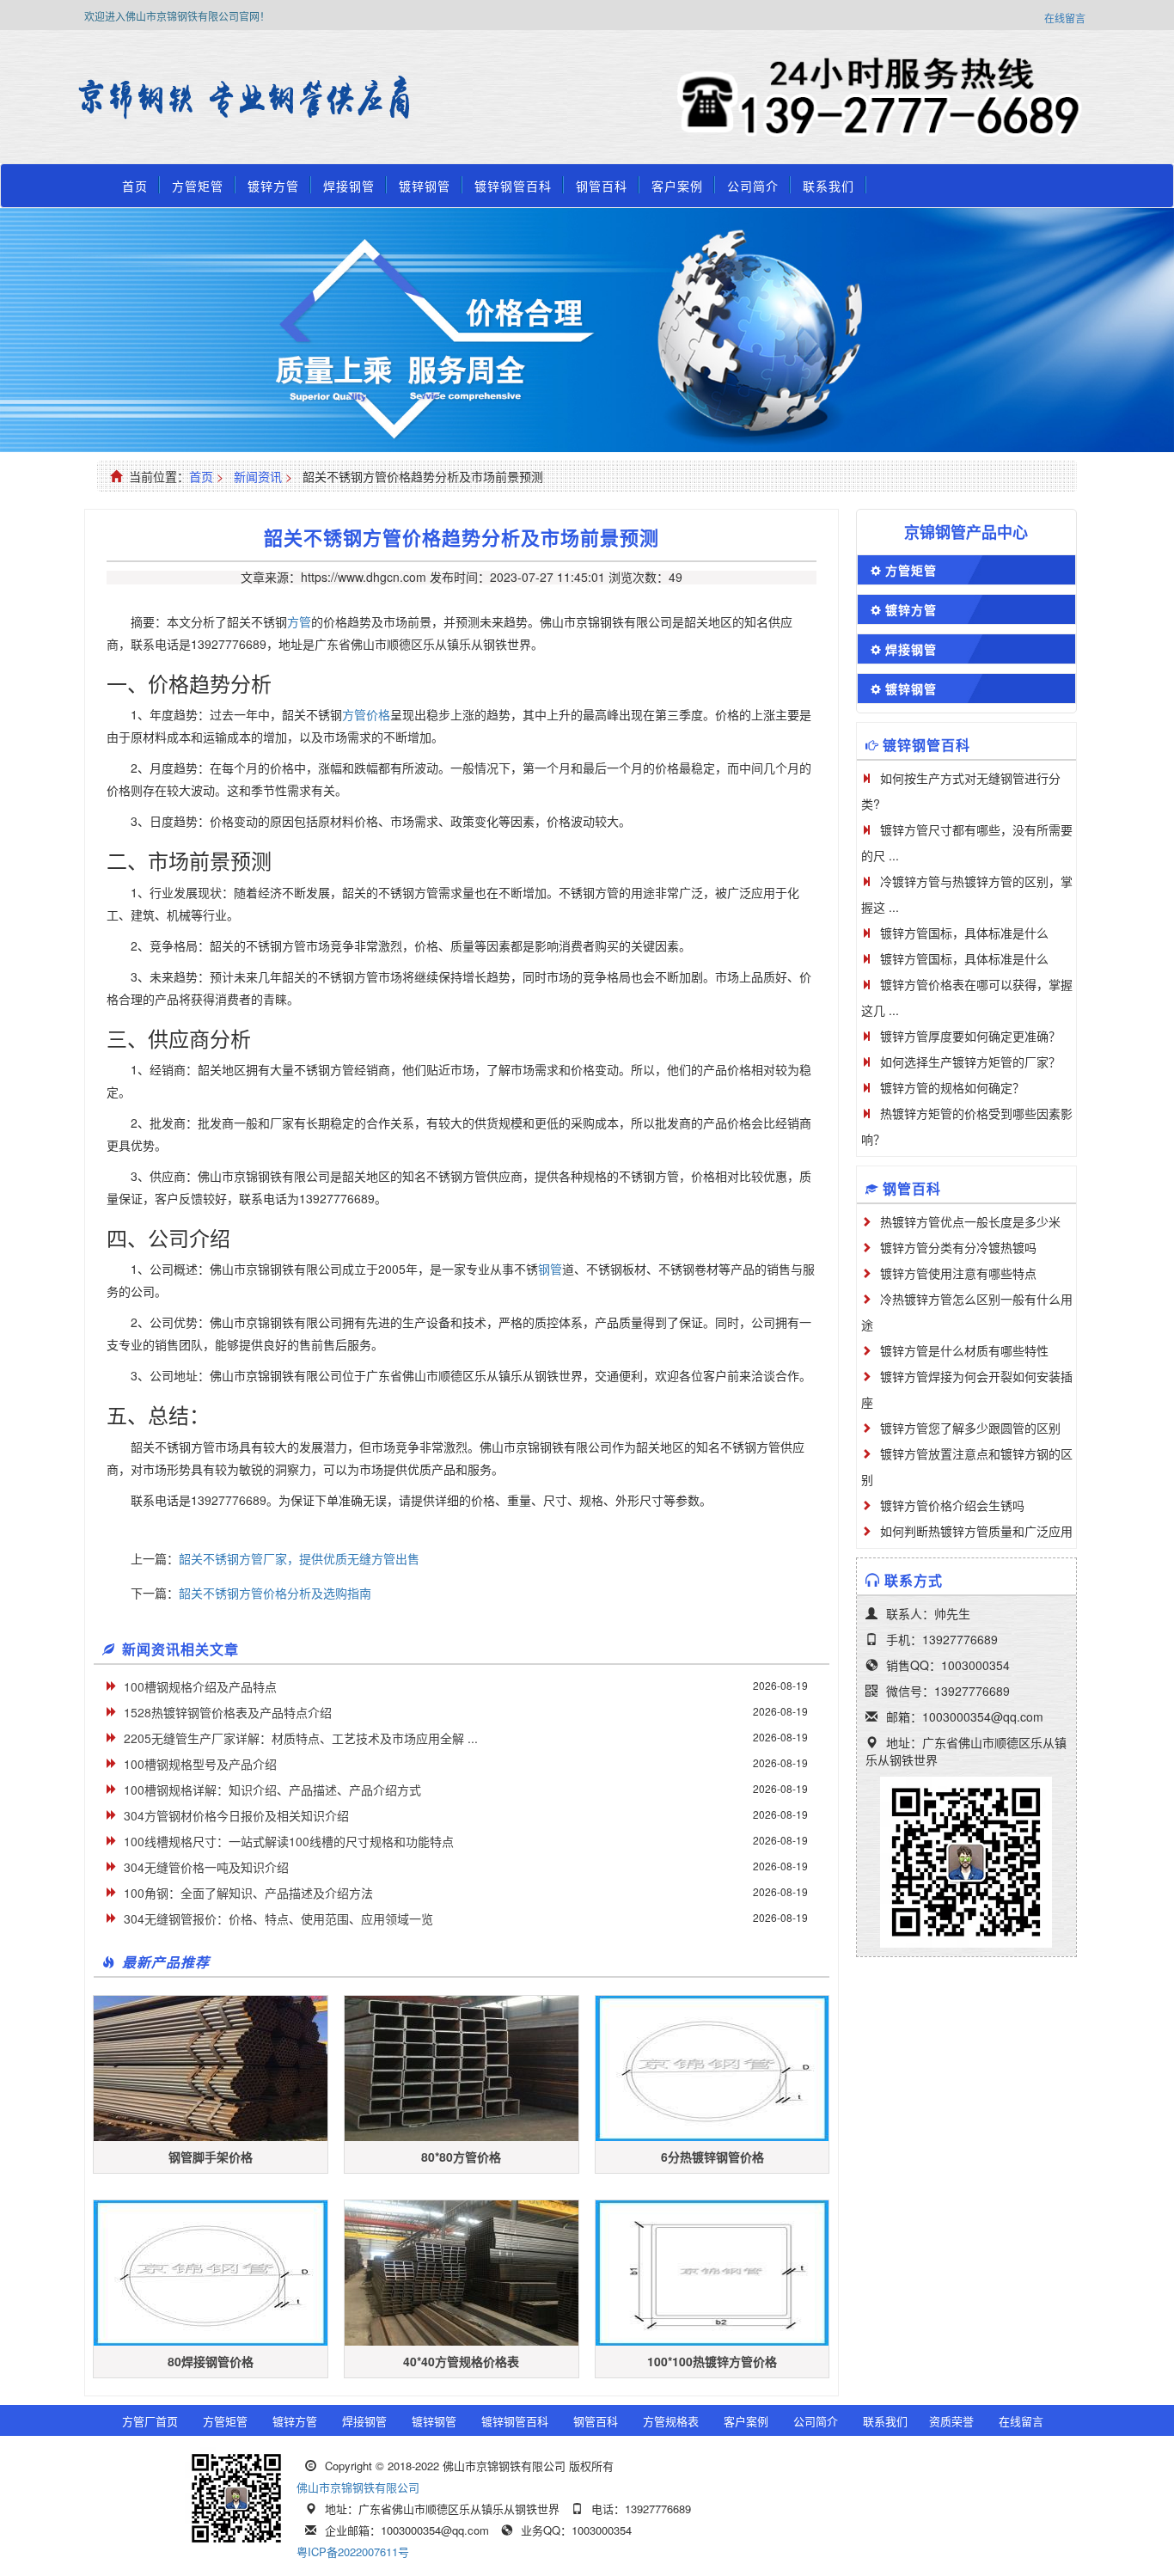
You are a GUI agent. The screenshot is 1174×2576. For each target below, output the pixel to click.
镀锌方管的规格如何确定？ (952, 1087)
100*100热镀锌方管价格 (712, 2361)
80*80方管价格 (461, 2157)
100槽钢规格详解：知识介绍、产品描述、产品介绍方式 (272, 1790)
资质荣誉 (951, 2421)
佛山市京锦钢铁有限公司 (358, 2487)
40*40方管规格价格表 (461, 2361)
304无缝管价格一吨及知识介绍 (206, 1867)
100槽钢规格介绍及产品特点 (200, 1686)
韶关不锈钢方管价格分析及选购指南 (275, 1593)
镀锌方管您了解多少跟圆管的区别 (970, 1428)
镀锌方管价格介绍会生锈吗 (952, 1505)
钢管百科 (602, 186)
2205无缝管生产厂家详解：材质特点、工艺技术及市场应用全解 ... (301, 1738)
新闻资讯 (258, 476)
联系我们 (829, 186)
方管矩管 (198, 186)
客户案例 (677, 186)
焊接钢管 (349, 186)
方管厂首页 (150, 2421)
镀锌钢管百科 (513, 186)
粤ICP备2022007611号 (353, 2552)
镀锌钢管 (425, 186)
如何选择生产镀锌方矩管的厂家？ (970, 1062)
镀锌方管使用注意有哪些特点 (958, 1273)
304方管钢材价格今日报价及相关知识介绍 (236, 1815)
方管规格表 (671, 2421)
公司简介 (753, 186)
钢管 (550, 1269)
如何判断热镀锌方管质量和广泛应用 (976, 1531)
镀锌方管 (273, 186)
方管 (299, 621)
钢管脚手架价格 (211, 2157)
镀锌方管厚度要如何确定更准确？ (970, 1036)
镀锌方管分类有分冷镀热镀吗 (958, 1247)
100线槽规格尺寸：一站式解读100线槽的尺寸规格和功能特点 (289, 1841)
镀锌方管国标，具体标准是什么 (964, 933)
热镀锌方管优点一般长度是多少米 (970, 1221)
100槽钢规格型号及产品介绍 (200, 1764)
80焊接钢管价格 (211, 2361)
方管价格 (366, 714)
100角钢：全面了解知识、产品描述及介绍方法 (248, 1893)
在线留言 (1065, 18)
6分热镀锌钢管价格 (712, 2157)
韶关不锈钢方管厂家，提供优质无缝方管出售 (299, 1558)
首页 (135, 186)
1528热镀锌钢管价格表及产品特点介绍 (228, 1712)
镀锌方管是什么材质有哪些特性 (964, 1350)
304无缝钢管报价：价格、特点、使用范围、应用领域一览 (278, 1918)
